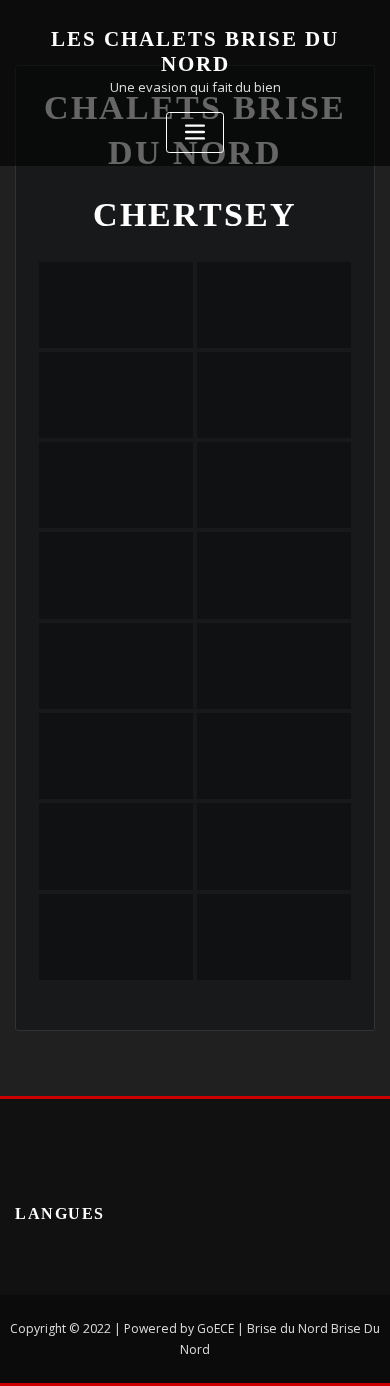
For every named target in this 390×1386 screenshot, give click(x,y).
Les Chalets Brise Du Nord (195, 51)
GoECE (215, 1328)
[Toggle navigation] (195, 132)
